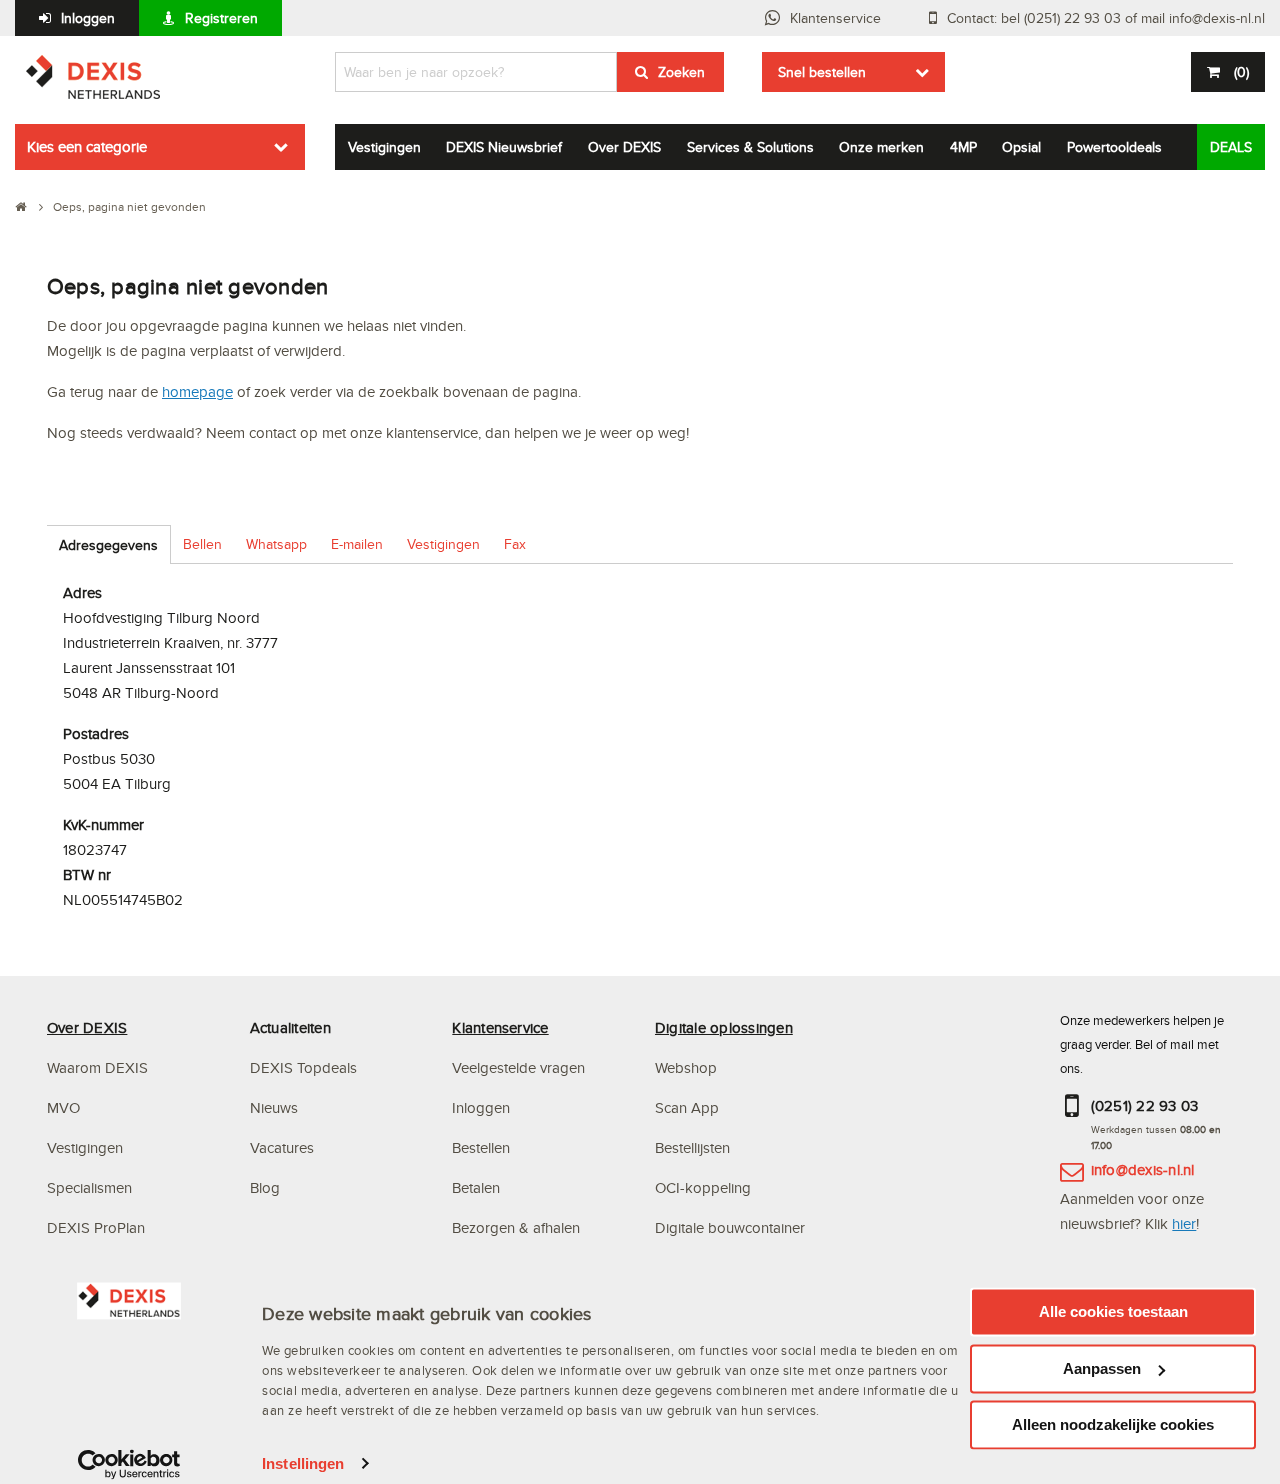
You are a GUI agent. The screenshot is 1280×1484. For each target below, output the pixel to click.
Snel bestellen (822, 72)
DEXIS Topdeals (303, 1067)
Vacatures (282, 1147)
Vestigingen (384, 147)
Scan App (687, 1107)
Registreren (221, 18)
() (1241, 72)
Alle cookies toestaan (1113, 1311)
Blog (265, 1187)
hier (1184, 1223)
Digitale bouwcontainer (730, 1227)
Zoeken (681, 72)
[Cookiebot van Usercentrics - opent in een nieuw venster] (129, 1464)
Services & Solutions (750, 147)
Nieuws (274, 1107)
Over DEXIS (624, 147)
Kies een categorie (87, 146)
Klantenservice (835, 18)
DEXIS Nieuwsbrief (504, 147)
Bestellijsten (692, 1147)
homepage (197, 391)
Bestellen (481, 1147)
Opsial (1021, 147)
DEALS (1231, 147)
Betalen (476, 1187)
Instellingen (303, 1463)
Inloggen (88, 18)
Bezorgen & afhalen (516, 1227)
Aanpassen (1102, 1368)
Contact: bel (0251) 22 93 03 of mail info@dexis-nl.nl (1106, 18)
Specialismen (89, 1187)
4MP (963, 147)
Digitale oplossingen (724, 1027)
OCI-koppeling (703, 1187)
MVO (63, 1107)
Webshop (686, 1067)
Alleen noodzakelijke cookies (1113, 1424)
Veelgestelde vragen (520, 1067)
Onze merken (881, 147)
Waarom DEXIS (97, 1067)
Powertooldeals (1114, 147)
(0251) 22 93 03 (1145, 1105)
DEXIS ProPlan (96, 1227)
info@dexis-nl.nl (1143, 1169)
